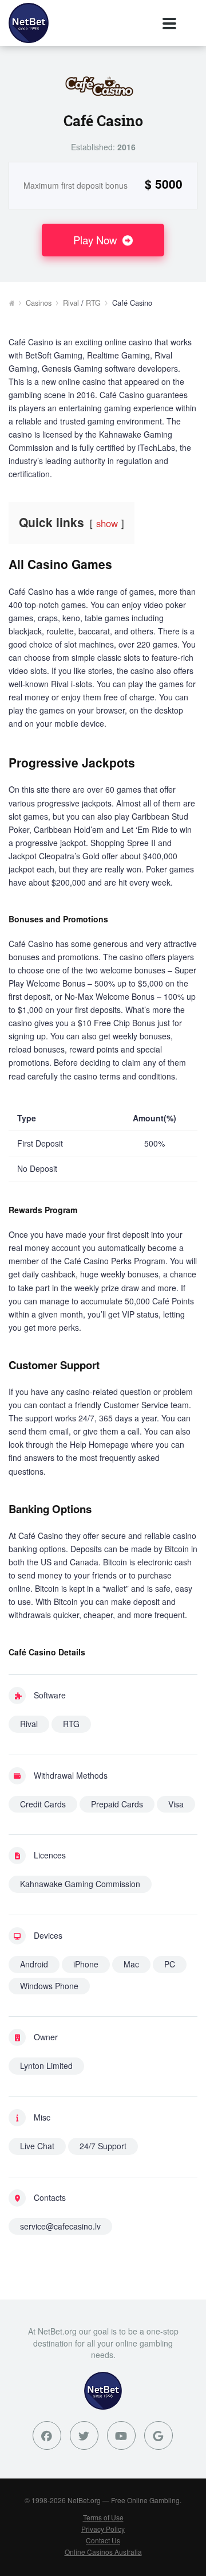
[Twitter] (84, 2435)
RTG (93, 303)
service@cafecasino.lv (60, 2226)
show (107, 523)
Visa (176, 1804)
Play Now (96, 240)
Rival (71, 303)
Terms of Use (103, 2517)
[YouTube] (121, 2435)
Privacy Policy (103, 2529)
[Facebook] (47, 2435)
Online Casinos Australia (103, 2552)
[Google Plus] (159, 2435)
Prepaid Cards (117, 1804)
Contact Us (103, 2540)
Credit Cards (43, 1804)
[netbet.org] (29, 23)
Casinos (39, 303)
